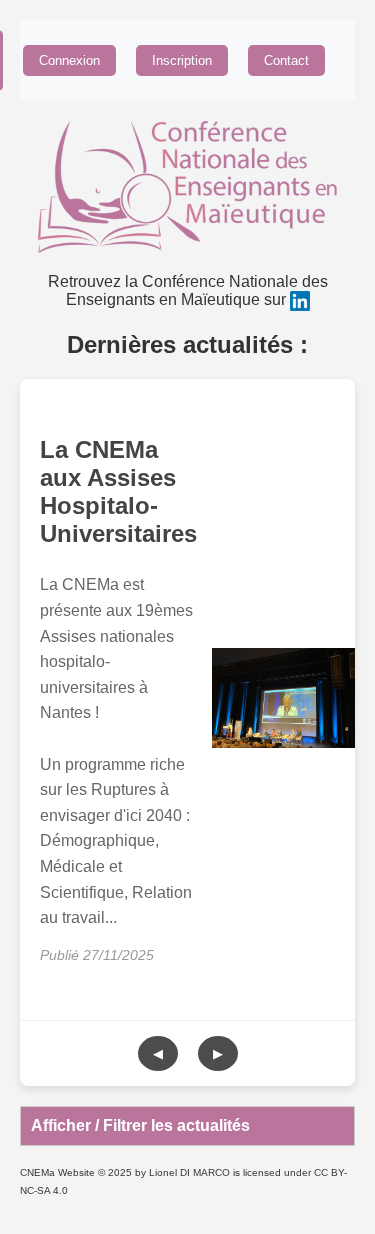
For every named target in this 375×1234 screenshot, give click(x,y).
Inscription (182, 60)
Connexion (69, 60)
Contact (286, 60)
